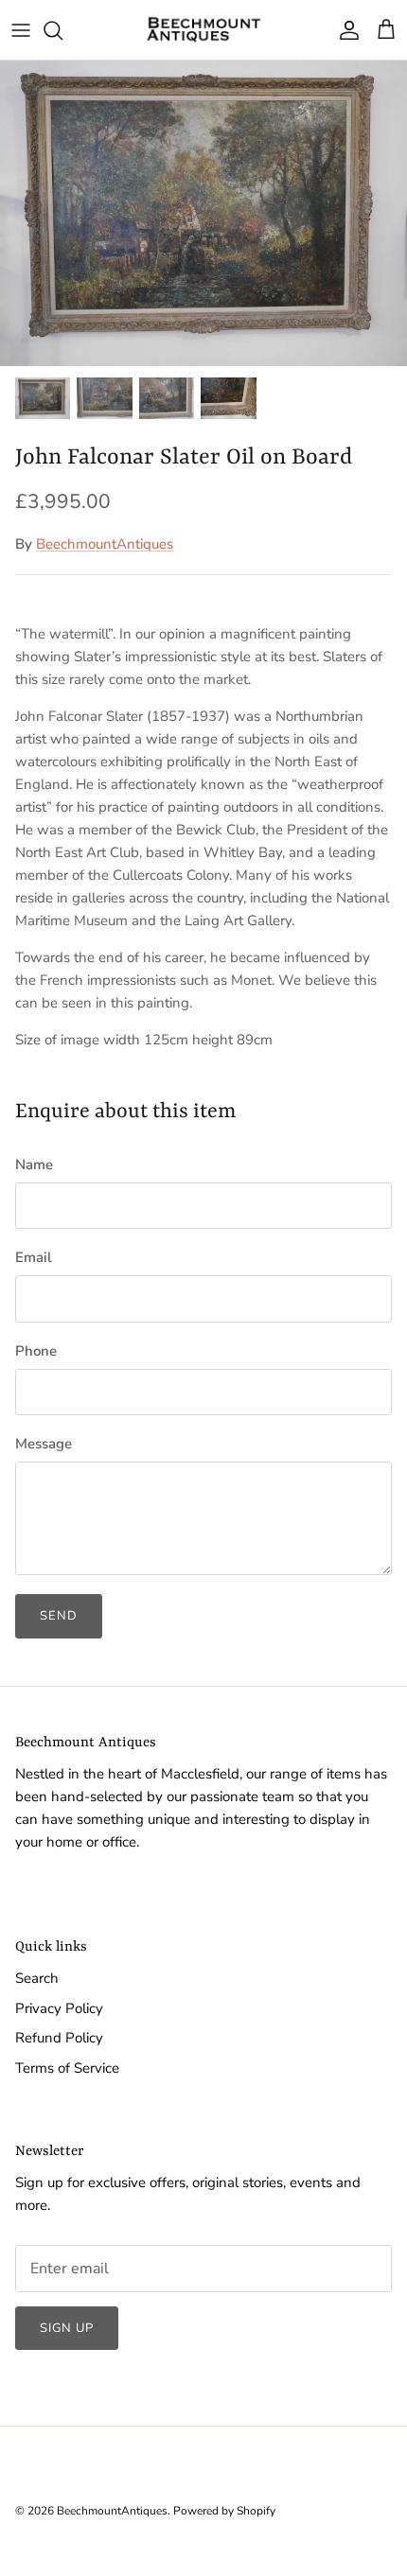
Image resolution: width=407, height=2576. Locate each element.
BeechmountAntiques (105, 544)
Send (59, 1616)
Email (34, 1257)
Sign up (67, 2328)
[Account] (345, 30)
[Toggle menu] (21, 30)
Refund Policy (59, 2038)
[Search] (62, 30)
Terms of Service (67, 2068)
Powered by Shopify (224, 2511)
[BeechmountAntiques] (203, 30)
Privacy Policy (59, 2008)
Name (34, 1165)
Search (37, 1978)
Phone (36, 1351)
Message (44, 1444)
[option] (203, 213)
